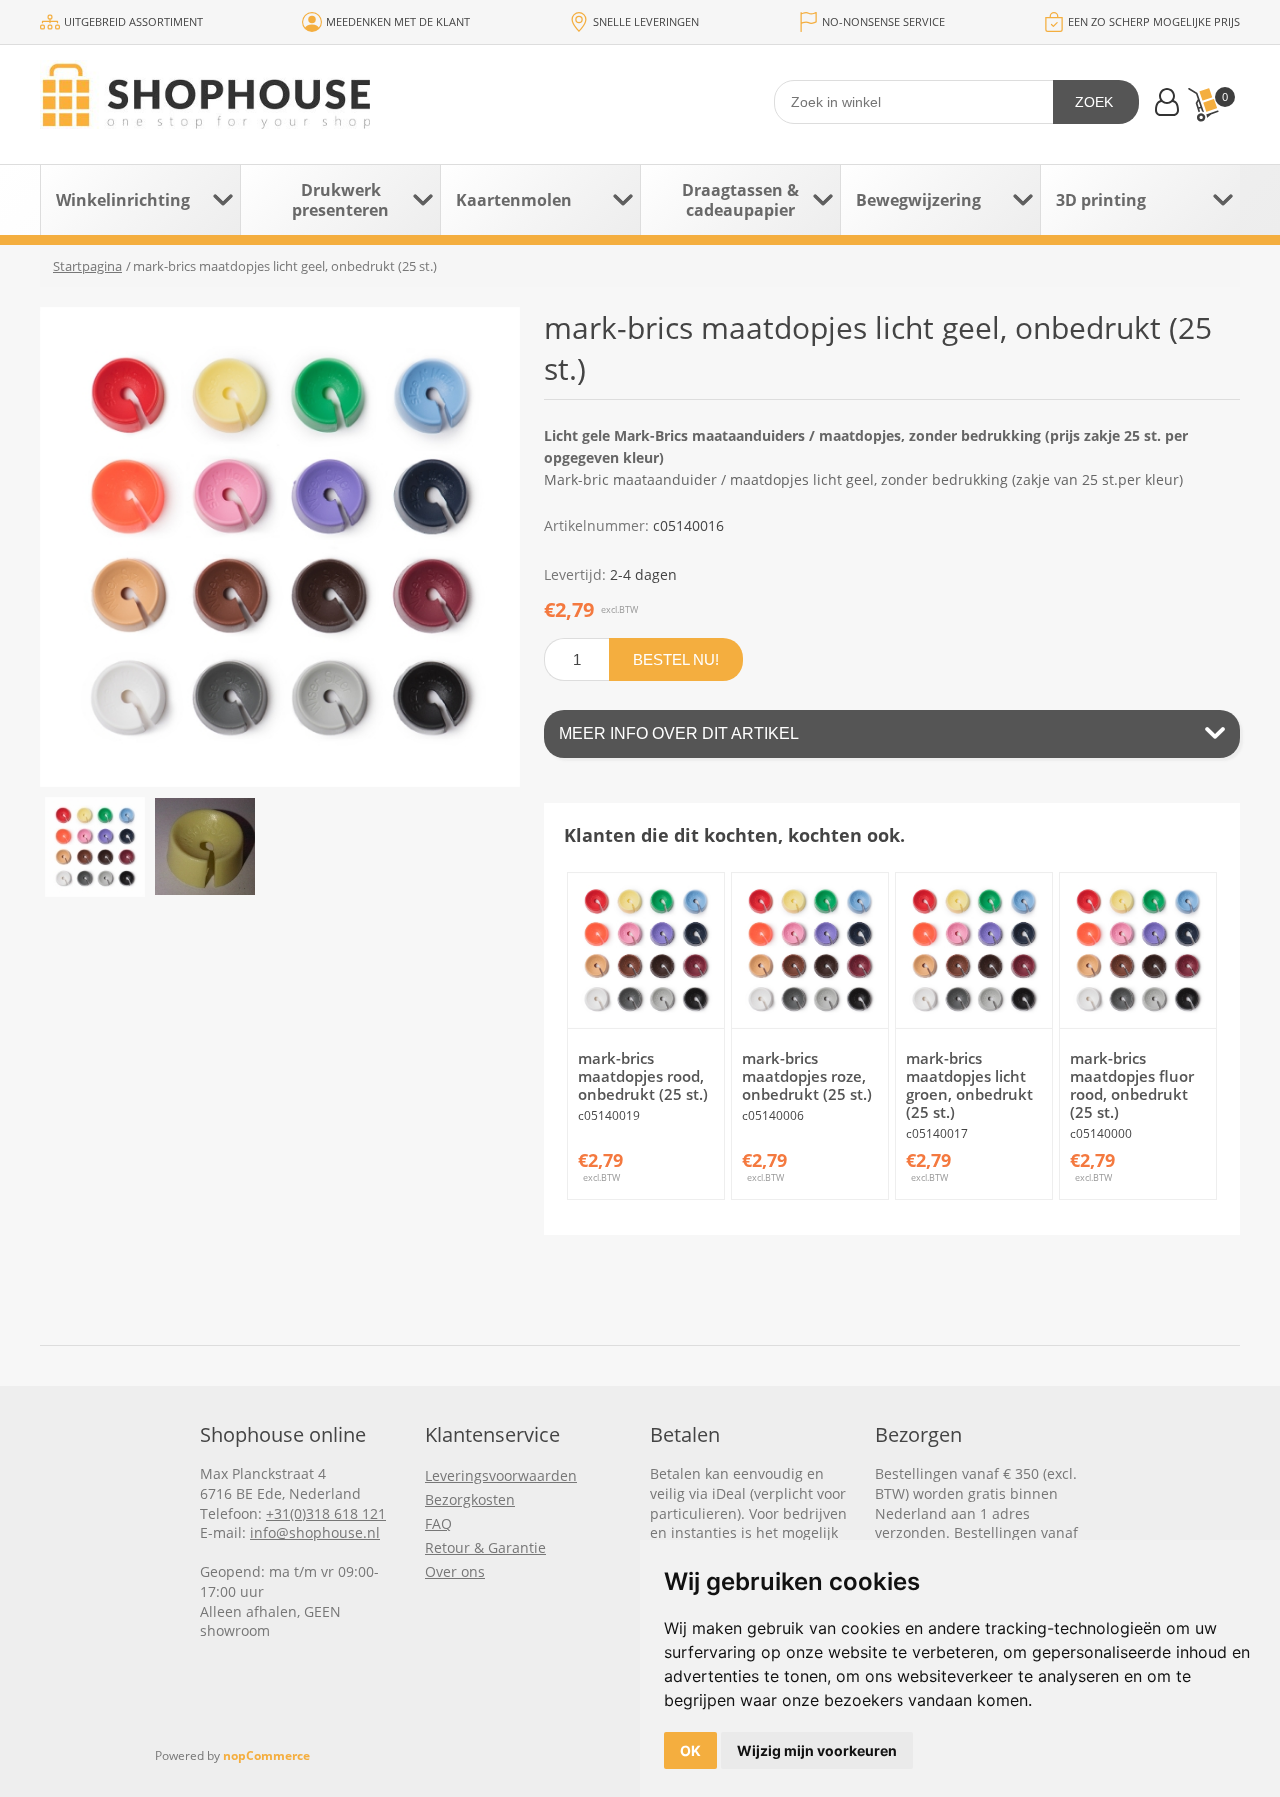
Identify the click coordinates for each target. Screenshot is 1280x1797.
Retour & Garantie (485, 1547)
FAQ (438, 1523)
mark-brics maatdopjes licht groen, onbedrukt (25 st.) (969, 1085)
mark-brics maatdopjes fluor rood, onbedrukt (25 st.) (1132, 1085)
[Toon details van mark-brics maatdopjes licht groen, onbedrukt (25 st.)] (973, 950)
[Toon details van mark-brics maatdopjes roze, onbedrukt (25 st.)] (809, 950)
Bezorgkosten (470, 1499)
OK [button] (690, 1750)
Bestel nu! (676, 659)
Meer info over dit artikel (679, 733)
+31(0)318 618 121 (326, 1513)
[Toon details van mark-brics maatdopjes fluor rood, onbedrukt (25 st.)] (1137, 950)
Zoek (1094, 102)
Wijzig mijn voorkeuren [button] (817, 1750)
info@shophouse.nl (315, 1532)
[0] (1203, 104)
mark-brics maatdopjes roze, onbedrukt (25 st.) (807, 1076)
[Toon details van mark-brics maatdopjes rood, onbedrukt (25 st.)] (645, 950)
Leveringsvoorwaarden (501, 1475)
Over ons (455, 1571)
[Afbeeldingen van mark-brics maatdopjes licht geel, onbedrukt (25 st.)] (95, 847)
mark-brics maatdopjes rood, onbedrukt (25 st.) (643, 1076)
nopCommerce (266, 1755)
